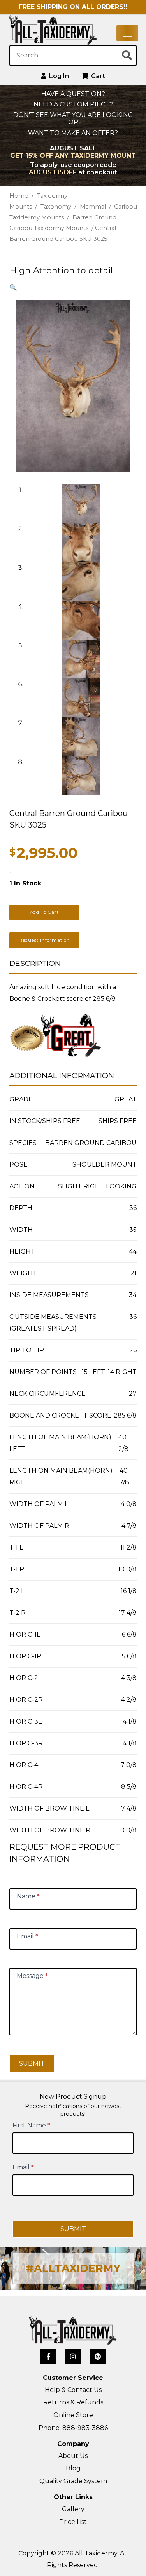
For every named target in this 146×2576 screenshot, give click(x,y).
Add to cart (45, 912)
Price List (73, 2522)
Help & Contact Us (73, 2390)
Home (19, 196)
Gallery (73, 2509)
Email (23, 2167)
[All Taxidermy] (73, 2330)
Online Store (73, 2415)
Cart (97, 76)
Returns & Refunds (73, 2402)
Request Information (44, 940)
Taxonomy (56, 207)
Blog (73, 2468)
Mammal (93, 207)
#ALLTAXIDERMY (73, 2268)
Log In (58, 76)
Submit (32, 2064)
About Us (73, 2456)
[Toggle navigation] (127, 33)
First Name (31, 2125)
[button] (13, 288)
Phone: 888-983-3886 (73, 2428)
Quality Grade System (73, 2481)
